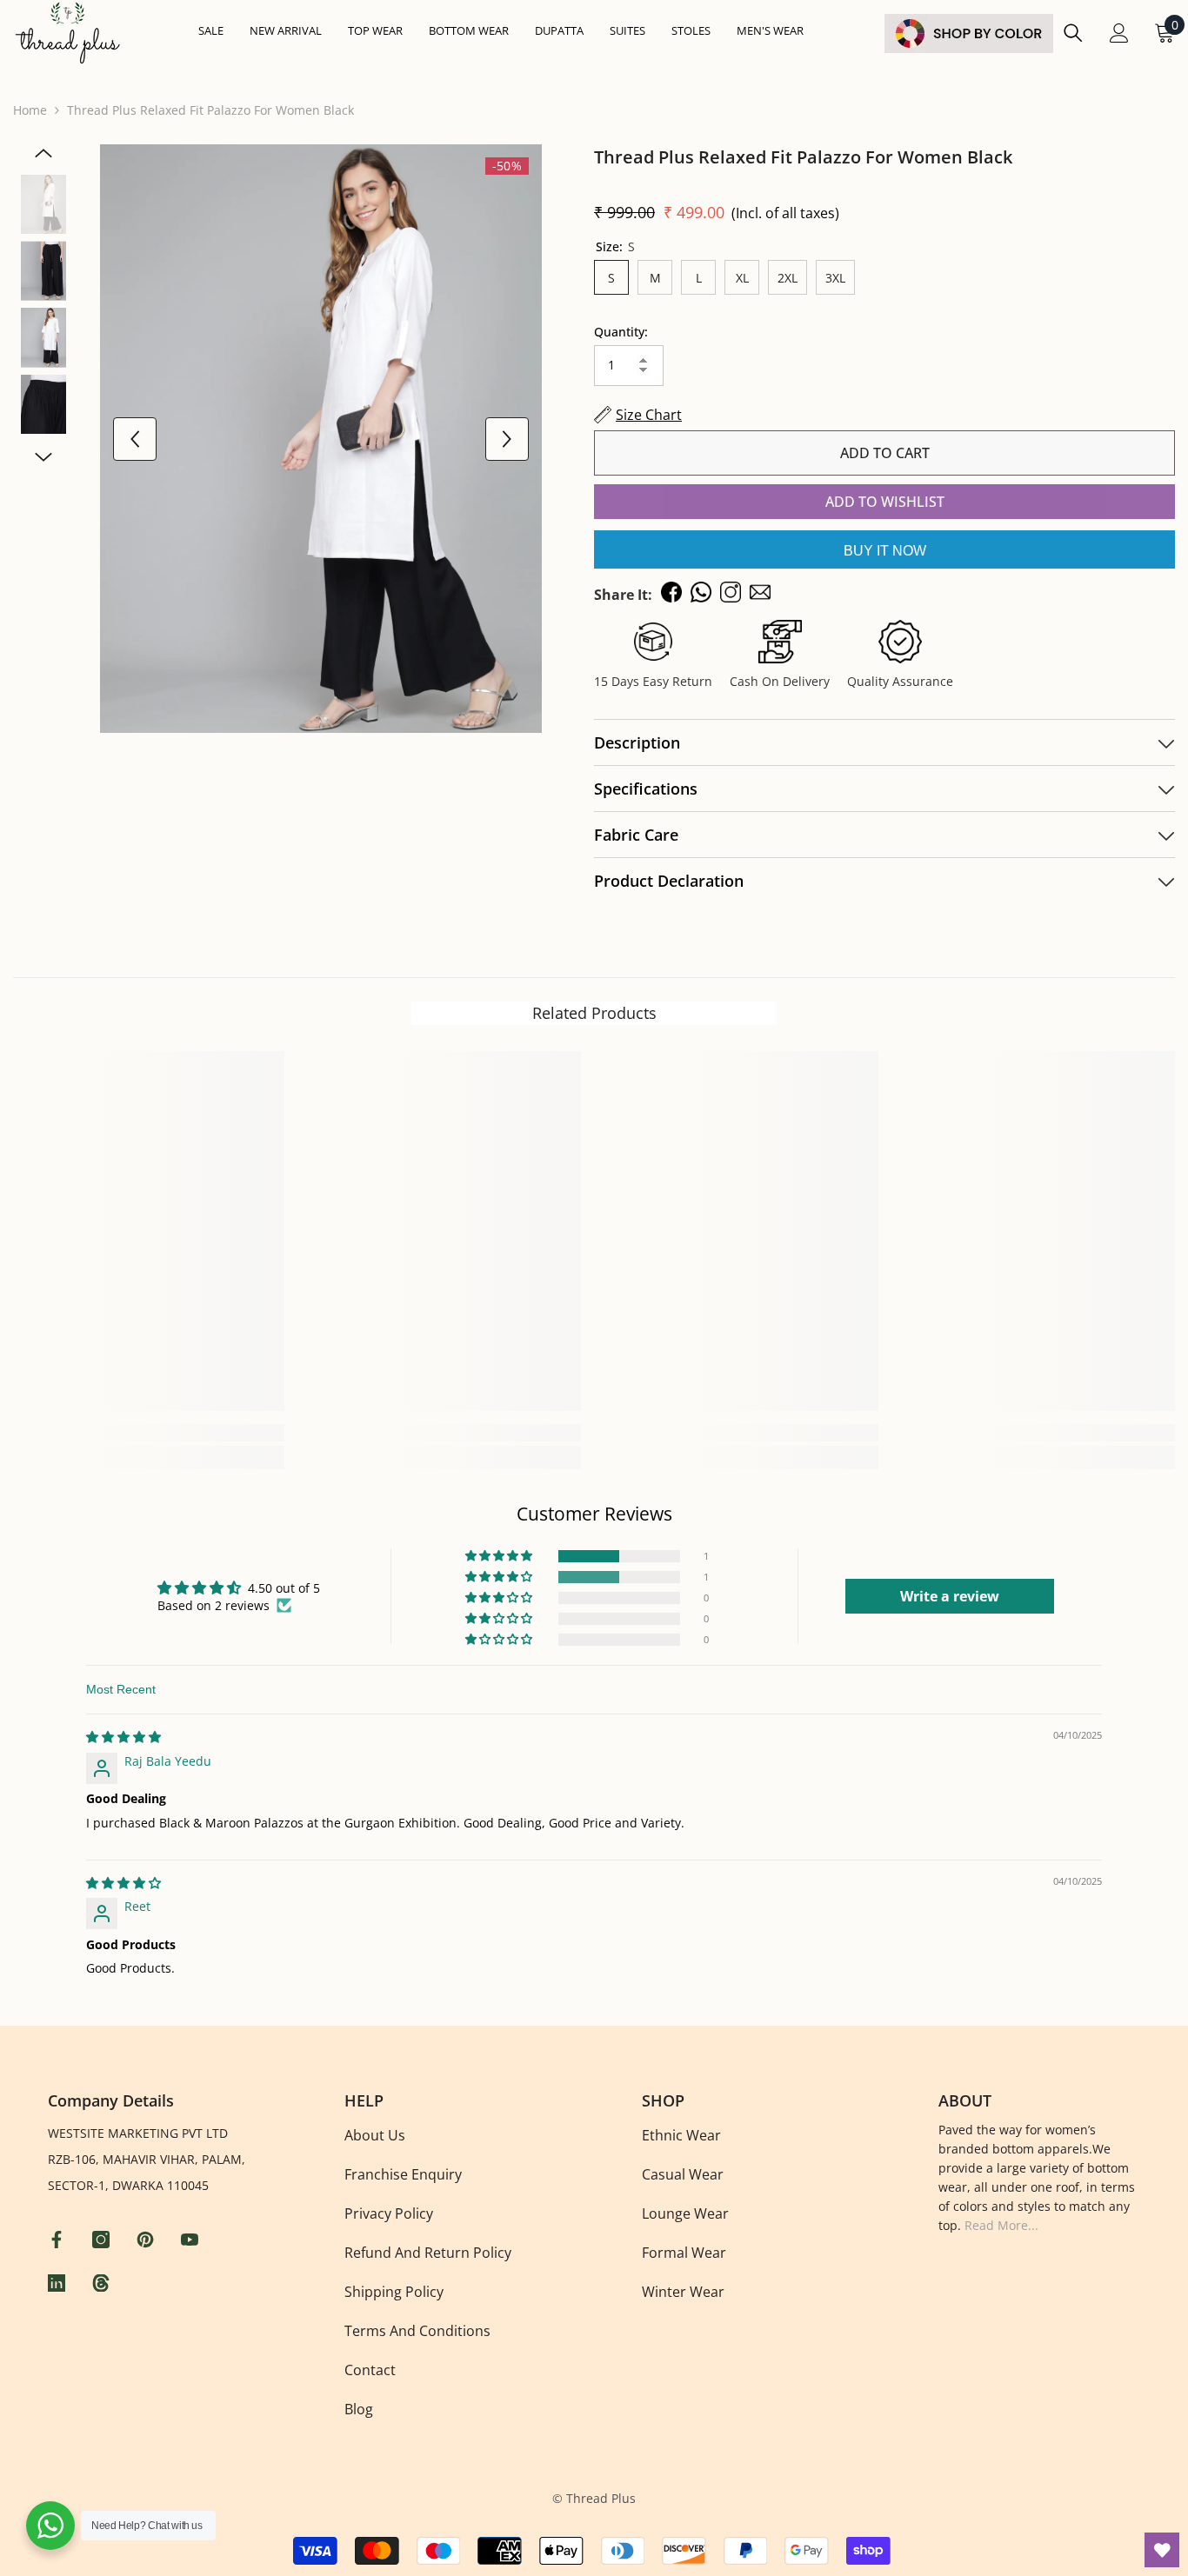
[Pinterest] (147, 2240)
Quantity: (621, 332)
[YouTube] (192, 2240)
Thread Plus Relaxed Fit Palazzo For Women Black (803, 157)
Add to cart (885, 453)
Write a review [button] (950, 1596)
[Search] (1073, 33)
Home (30, 110)
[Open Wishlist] (1162, 2550)
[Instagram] (103, 2240)
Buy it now (885, 551)
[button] (500, 1556)
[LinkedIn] (59, 2283)
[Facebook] (59, 2240)
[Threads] (103, 2283)
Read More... (1001, 2225)
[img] (123, 1737)
